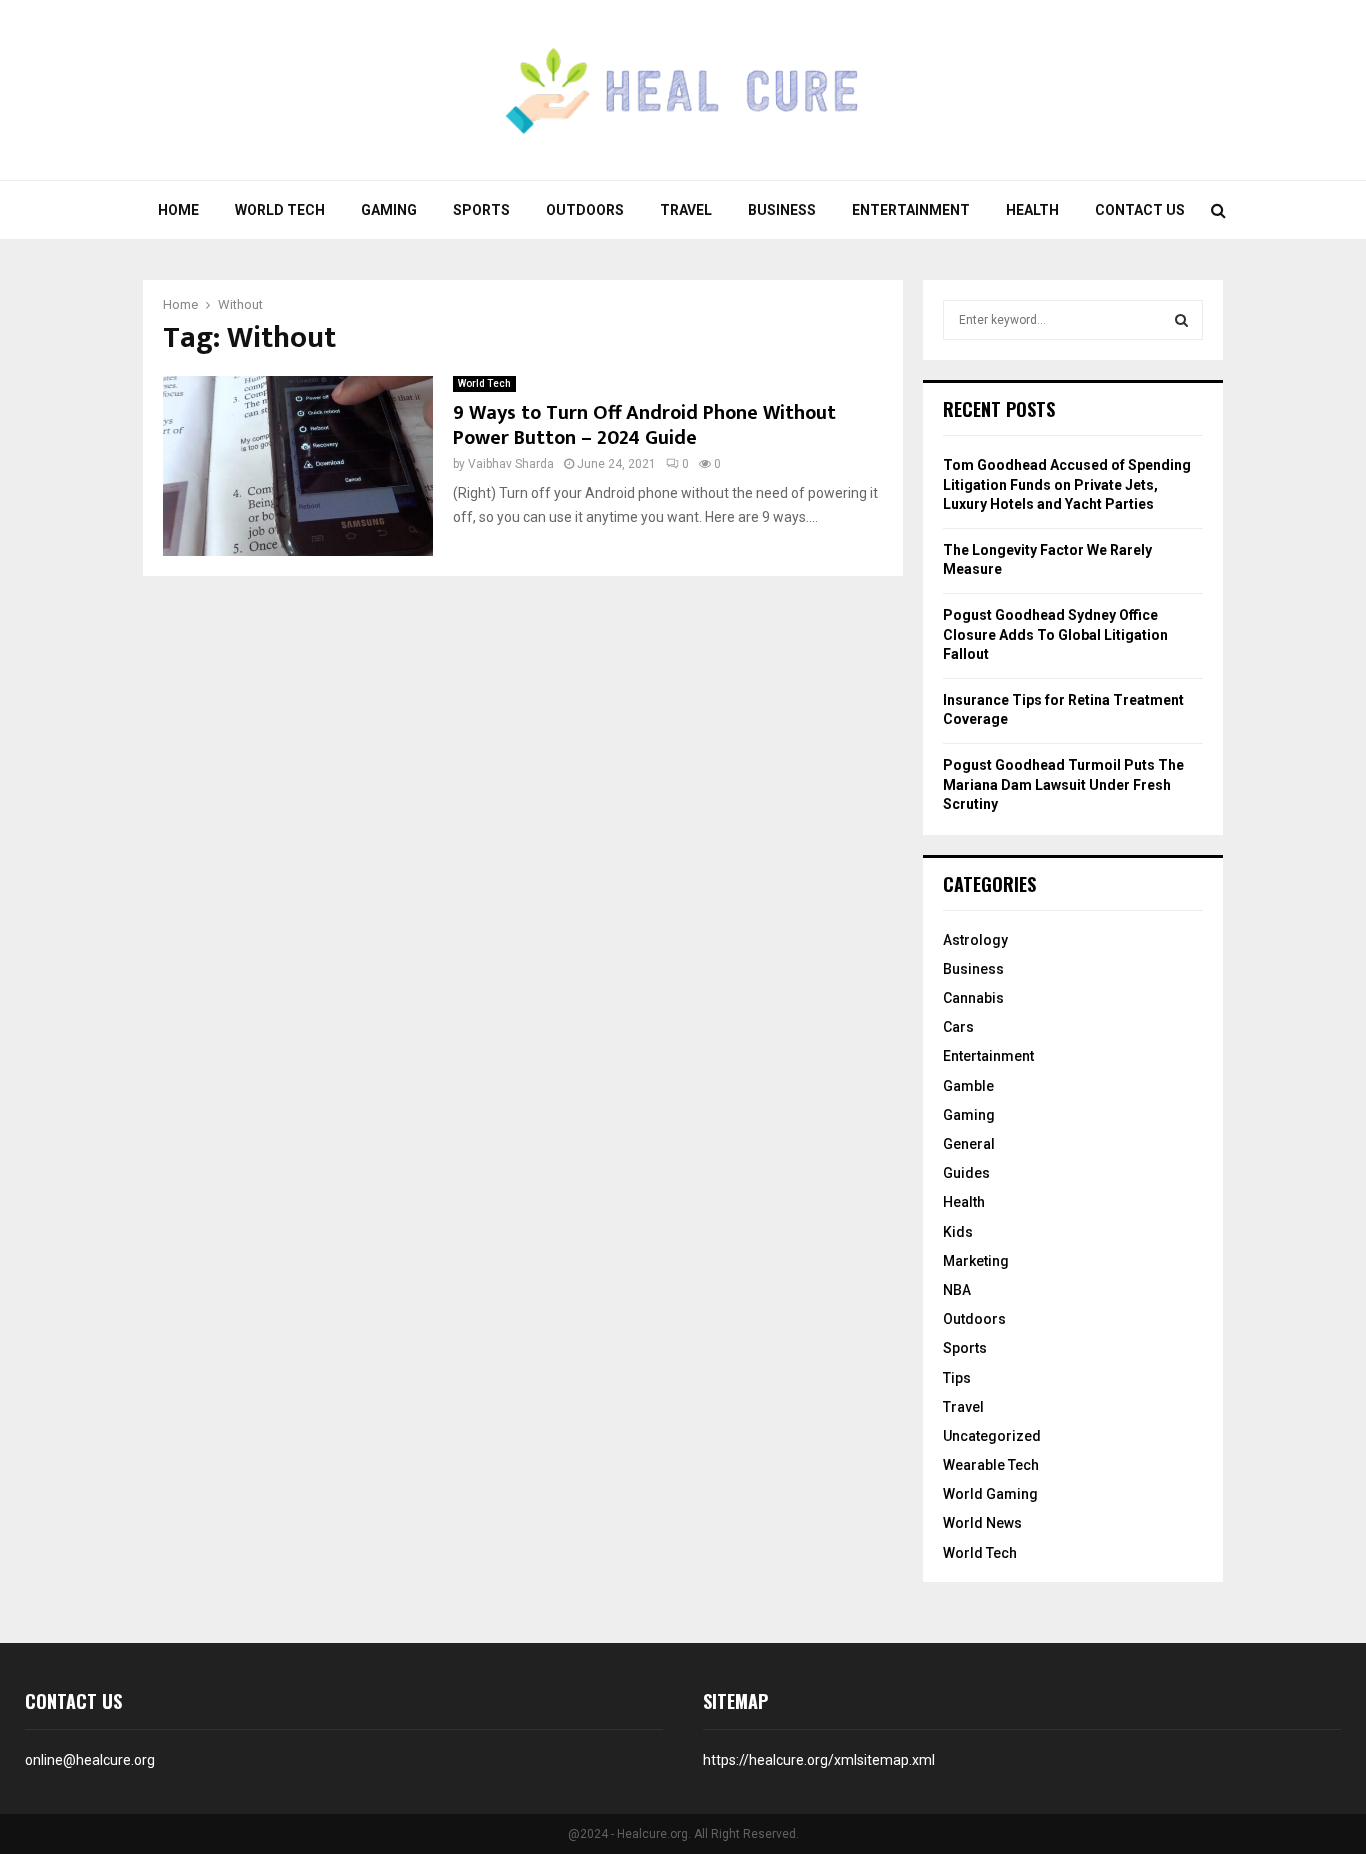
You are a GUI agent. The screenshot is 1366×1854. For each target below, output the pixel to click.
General (969, 1144)
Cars (958, 1027)
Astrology (975, 940)
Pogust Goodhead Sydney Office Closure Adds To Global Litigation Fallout (1055, 634)
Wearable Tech (991, 1465)
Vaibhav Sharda (511, 464)
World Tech (280, 210)
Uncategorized (992, 1436)
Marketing (976, 1261)
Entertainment (911, 210)
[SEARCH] (1181, 320)
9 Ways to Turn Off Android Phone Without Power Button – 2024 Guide (644, 425)
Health (1032, 210)
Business (782, 210)
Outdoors (585, 210)
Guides (966, 1173)
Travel (686, 210)
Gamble (968, 1086)
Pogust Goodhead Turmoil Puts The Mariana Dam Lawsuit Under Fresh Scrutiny (1063, 784)
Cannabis (973, 998)
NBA (957, 1290)
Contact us (1140, 210)
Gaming (389, 210)
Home (178, 210)
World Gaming (990, 1494)
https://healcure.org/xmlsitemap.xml (819, 1760)
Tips (957, 1378)
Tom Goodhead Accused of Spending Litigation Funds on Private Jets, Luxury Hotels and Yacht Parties (1067, 484)
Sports (481, 210)
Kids (958, 1232)
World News (982, 1523)
